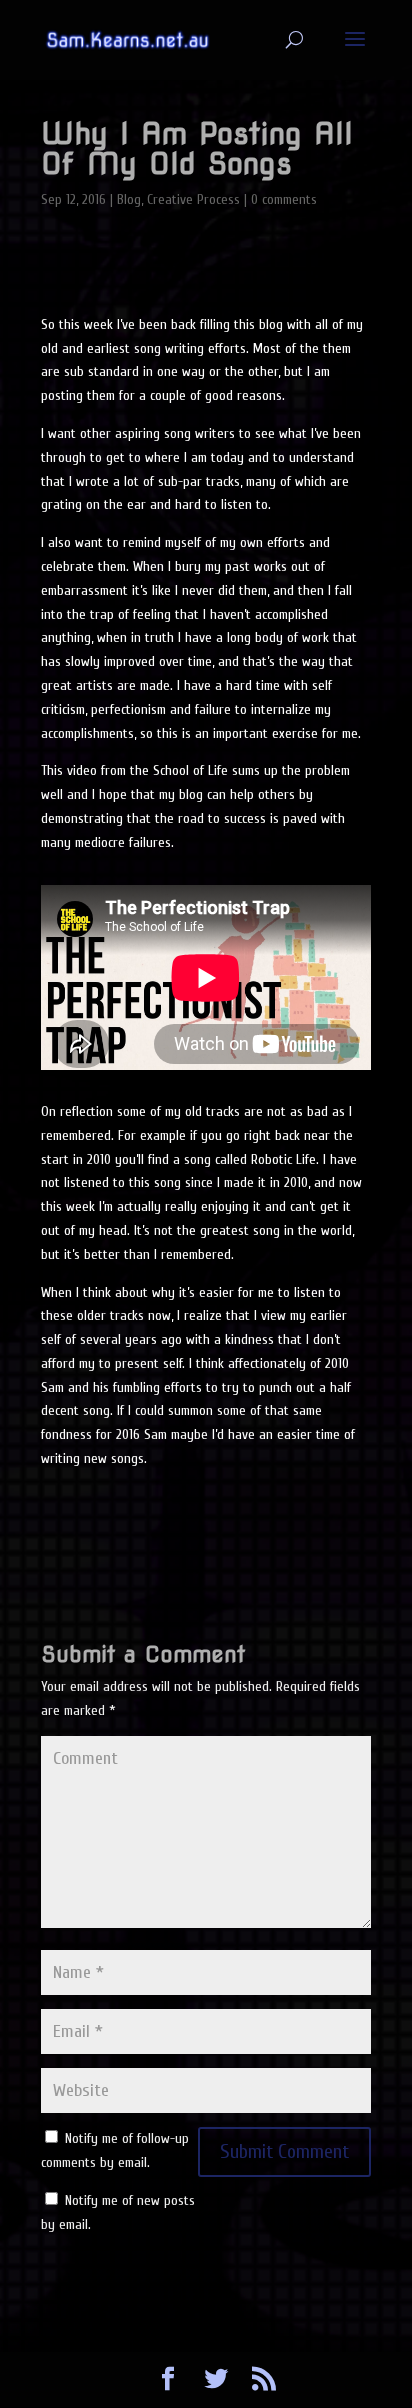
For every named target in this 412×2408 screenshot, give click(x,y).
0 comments (284, 199)
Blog (129, 199)
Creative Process (193, 199)
